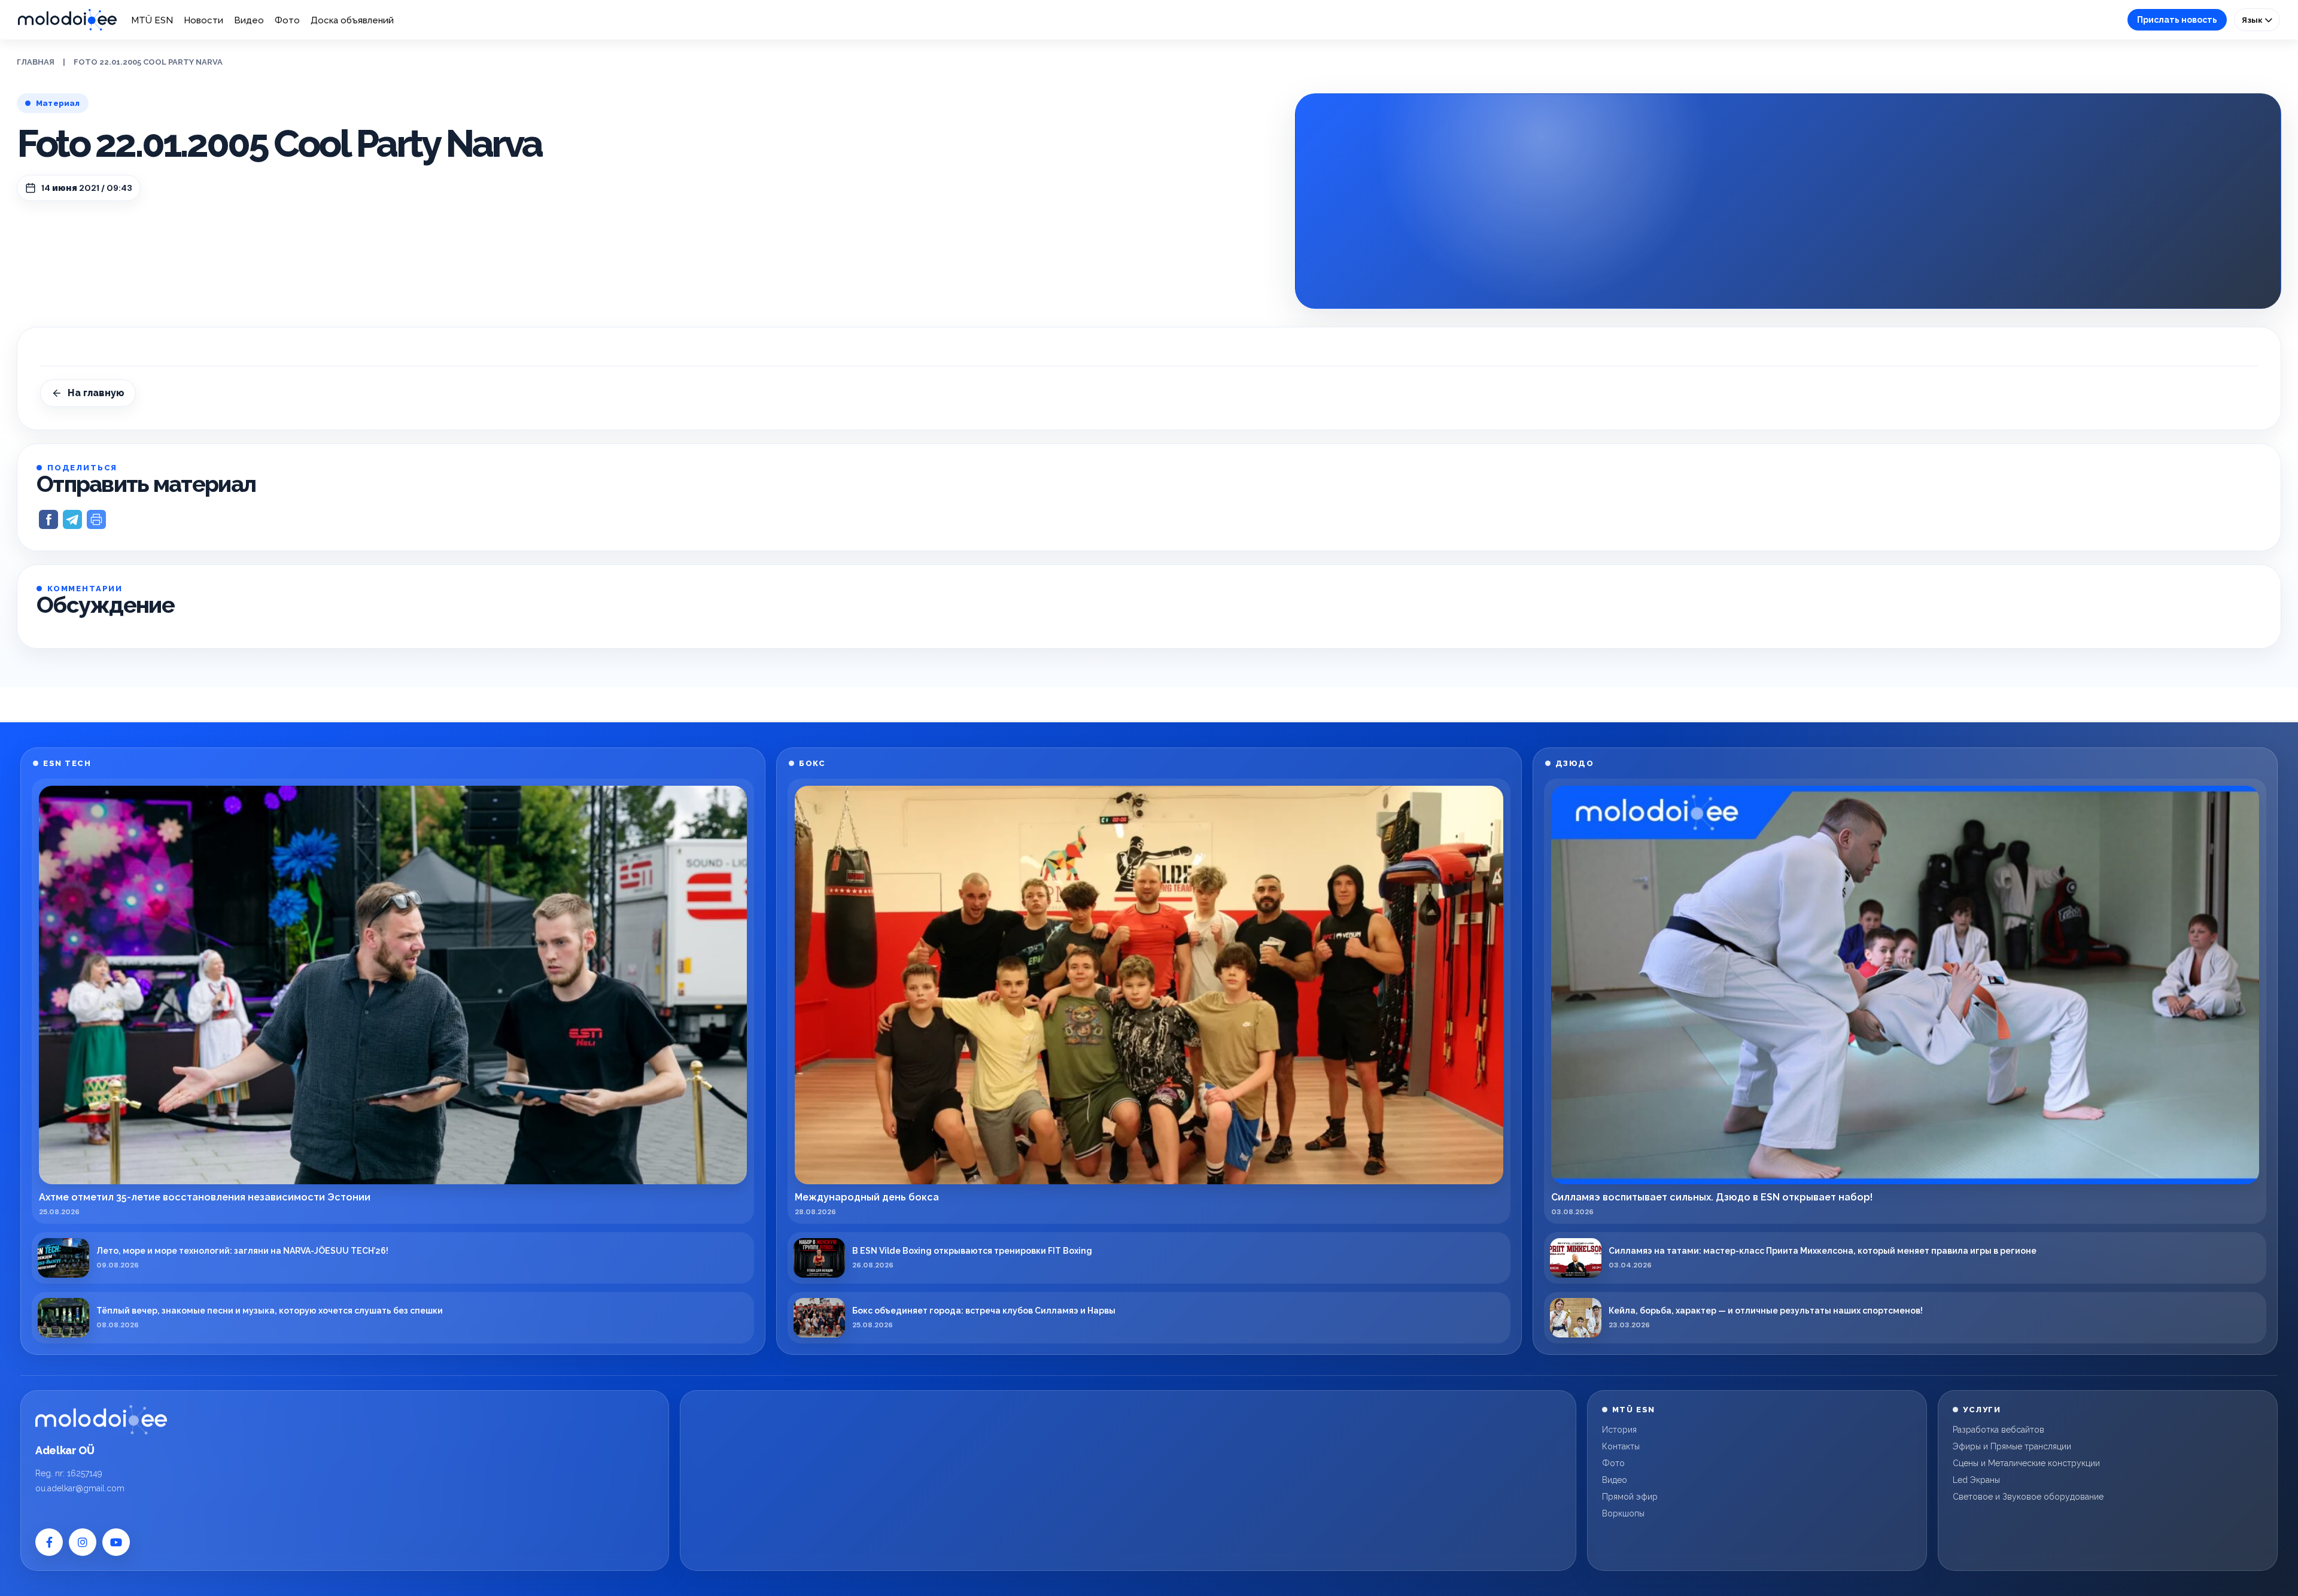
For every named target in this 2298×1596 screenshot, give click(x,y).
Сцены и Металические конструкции (2026, 1463)
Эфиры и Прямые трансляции (2012, 1446)
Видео (249, 20)
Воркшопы (1623, 1513)
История (1619, 1430)
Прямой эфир (1630, 1497)
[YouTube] (116, 1542)
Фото (287, 20)
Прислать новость (2177, 20)
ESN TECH (67, 763)
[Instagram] (83, 1542)
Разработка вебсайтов (1998, 1430)
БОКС (812, 763)
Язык (2253, 20)
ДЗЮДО (1575, 763)
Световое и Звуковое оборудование (2028, 1497)
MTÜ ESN (152, 20)
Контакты (1621, 1446)
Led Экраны (1976, 1480)
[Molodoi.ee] (101, 1419)
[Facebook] (49, 1542)
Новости (203, 20)
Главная (36, 62)
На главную (96, 393)
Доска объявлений (352, 20)
